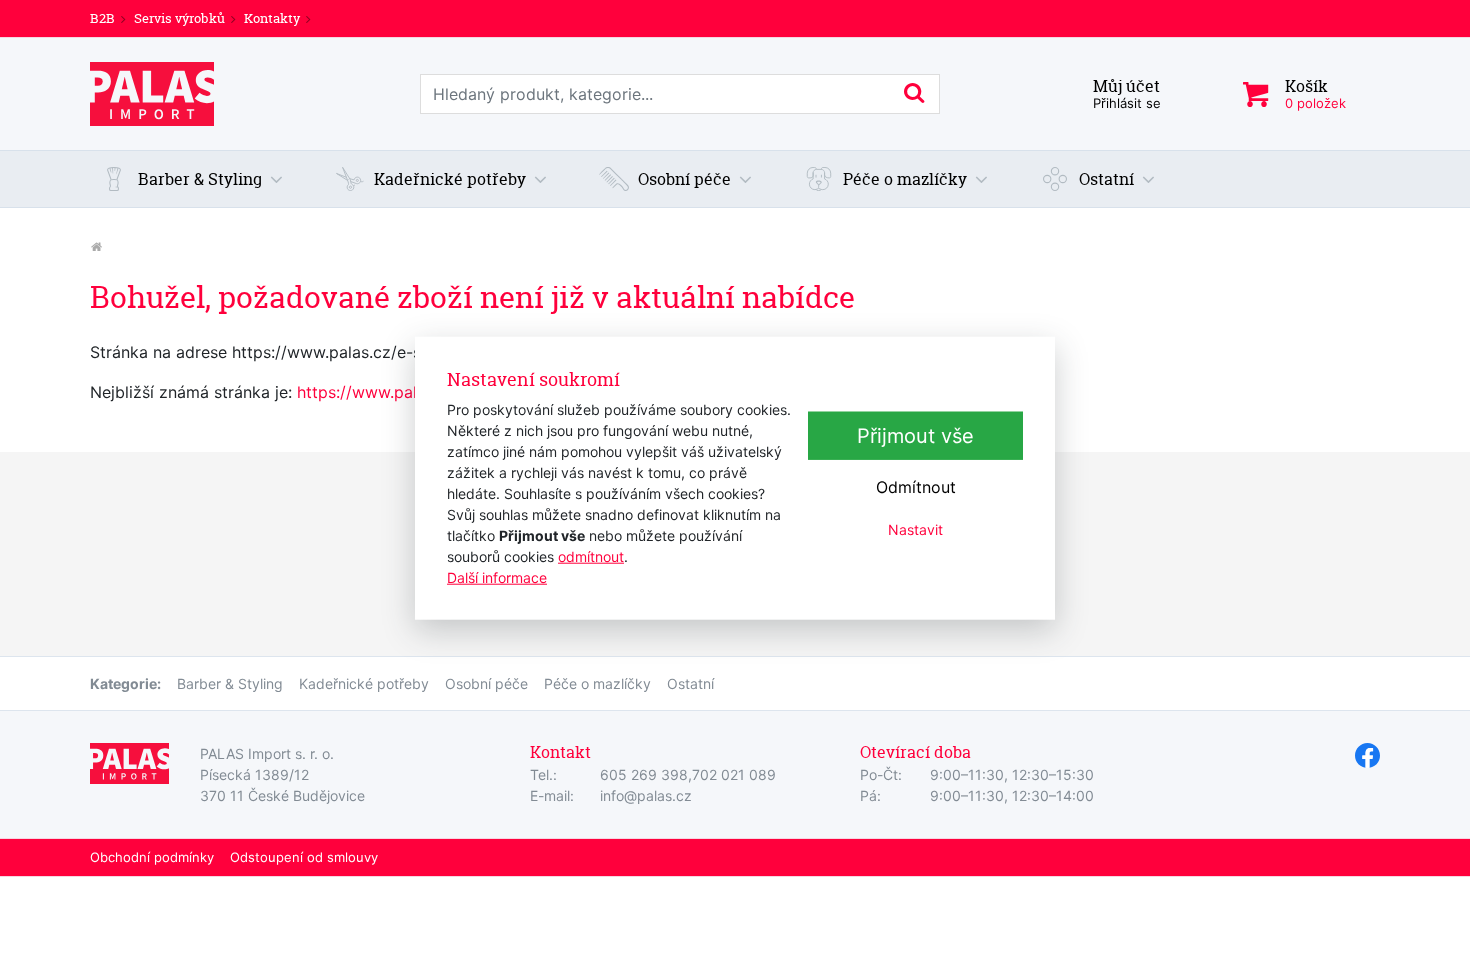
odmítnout (591, 555)
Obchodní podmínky (152, 857)
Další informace (497, 576)
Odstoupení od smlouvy (304, 857)
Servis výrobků (179, 18)
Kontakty (272, 18)
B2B (102, 18)
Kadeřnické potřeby (364, 683)
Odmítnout (916, 487)
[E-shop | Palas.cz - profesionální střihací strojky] (152, 94)
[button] (192, 179)
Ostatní (690, 683)
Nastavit (915, 529)
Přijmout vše (915, 436)
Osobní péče (486, 683)
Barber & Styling (230, 683)
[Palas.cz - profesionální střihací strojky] (96, 246)
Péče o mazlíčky (597, 683)
